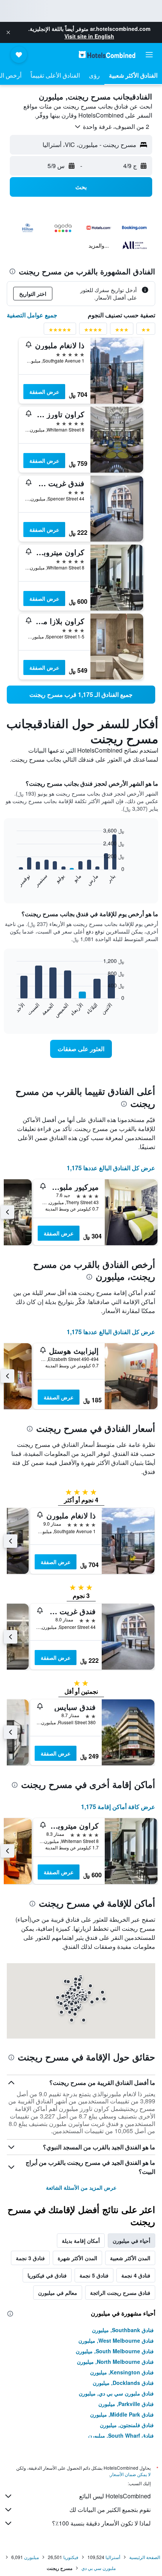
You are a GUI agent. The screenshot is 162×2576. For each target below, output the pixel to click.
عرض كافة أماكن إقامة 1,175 (118, 1807)
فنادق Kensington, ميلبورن (122, 2372)
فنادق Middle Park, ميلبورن (122, 2414)
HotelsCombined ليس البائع (115, 2496)
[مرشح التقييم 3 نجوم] (122, 331)
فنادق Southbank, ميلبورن (123, 2330)
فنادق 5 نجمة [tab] (94, 2275)
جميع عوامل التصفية (32, 315)
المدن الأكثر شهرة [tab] (77, 2258)
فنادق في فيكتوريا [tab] (47, 2275)
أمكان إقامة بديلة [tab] (81, 2241)
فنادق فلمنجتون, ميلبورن (127, 2425)
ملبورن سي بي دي (99, 2568)
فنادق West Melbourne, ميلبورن (116, 2340)
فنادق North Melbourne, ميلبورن (115, 2362)
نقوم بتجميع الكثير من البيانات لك (110, 2509)
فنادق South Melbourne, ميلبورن (115, 2351)
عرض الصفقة (44, 392)
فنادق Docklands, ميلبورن (123, 2383)
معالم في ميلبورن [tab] (58, 2293)
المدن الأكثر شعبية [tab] (130, 2258)
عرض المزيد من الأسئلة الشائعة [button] (81, 2187)
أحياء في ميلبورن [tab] (131, 2241)
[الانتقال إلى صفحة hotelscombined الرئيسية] (107, 54)
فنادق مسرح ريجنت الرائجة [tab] (120, 2293)
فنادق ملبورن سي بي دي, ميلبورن (116, 2393)
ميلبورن (31, 2557)
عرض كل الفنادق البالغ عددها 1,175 (111, 1168)
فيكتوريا (71, 2557)
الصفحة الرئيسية (145, 2557)
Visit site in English (89, 36)
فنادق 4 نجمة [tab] (136, 2275)
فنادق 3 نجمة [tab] (30, 2258)
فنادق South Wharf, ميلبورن (121, 2435)
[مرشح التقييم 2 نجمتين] (146, 331)
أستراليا (113, 2557)
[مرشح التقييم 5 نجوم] (60, 331)
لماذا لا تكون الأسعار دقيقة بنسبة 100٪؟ (101, 2523)
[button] (8, 32)
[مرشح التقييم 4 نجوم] (93, 331)
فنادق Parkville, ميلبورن (126, 2404)
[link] (81, 695)
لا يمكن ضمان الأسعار (130, 2474)
